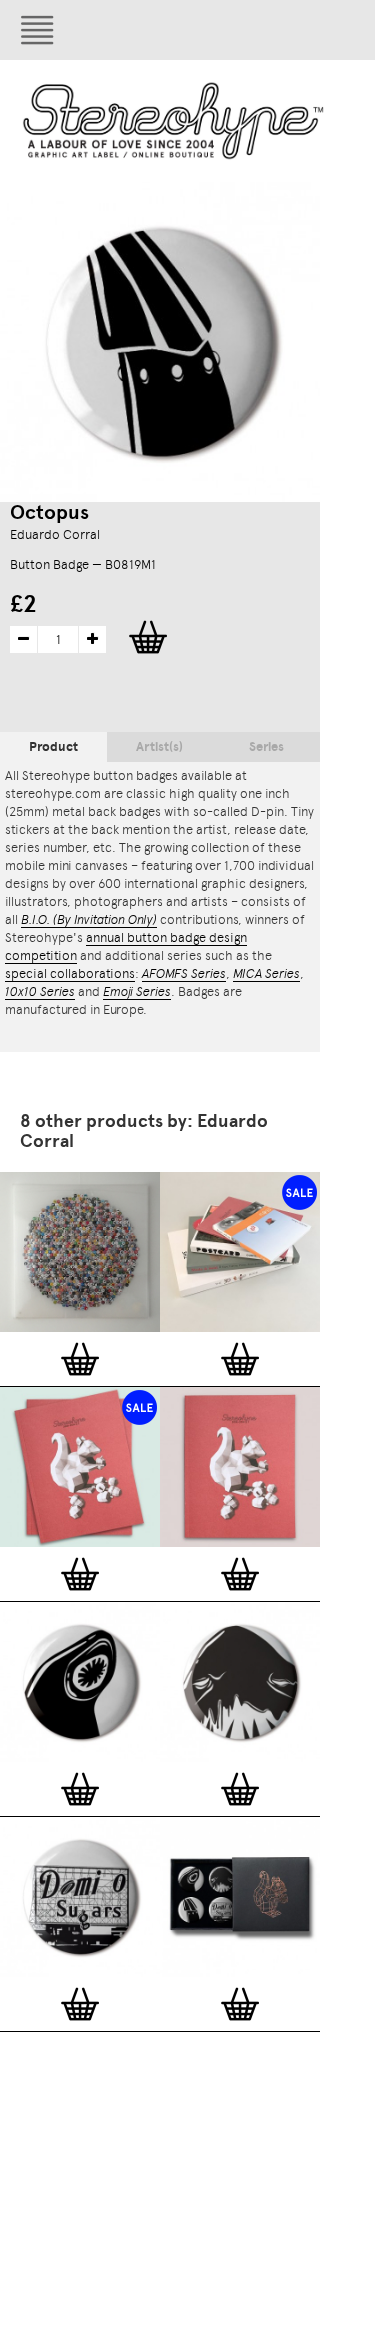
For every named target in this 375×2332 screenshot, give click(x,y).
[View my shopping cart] (275, 30)
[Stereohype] (174, 120)
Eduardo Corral (55, 534)
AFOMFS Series (184, 973)
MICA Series (266, 973)
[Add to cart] (80, 1359)
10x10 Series (40, 991)
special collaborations (70, 973)
